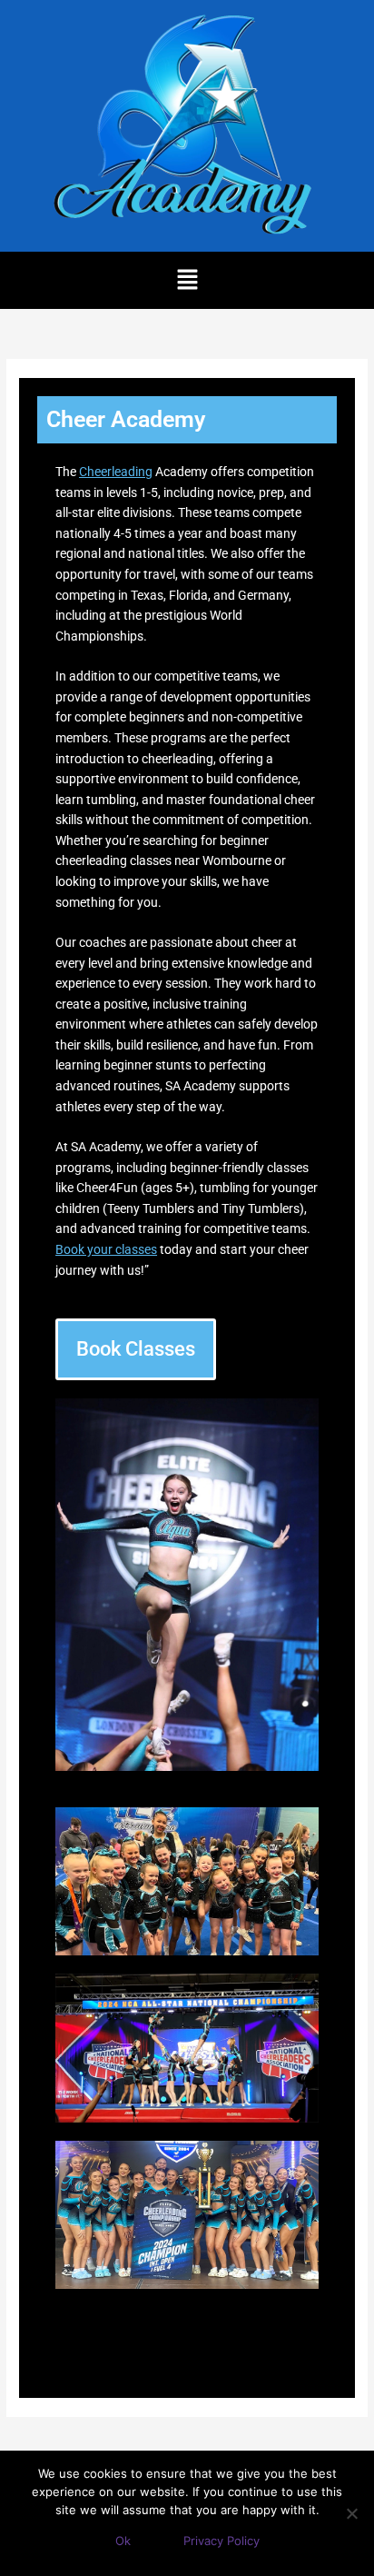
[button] (187, 280)
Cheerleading (116, 472)
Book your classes (106, 1249)
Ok (123, 2541)
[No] (351, 2513)
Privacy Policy (221, 2541)
